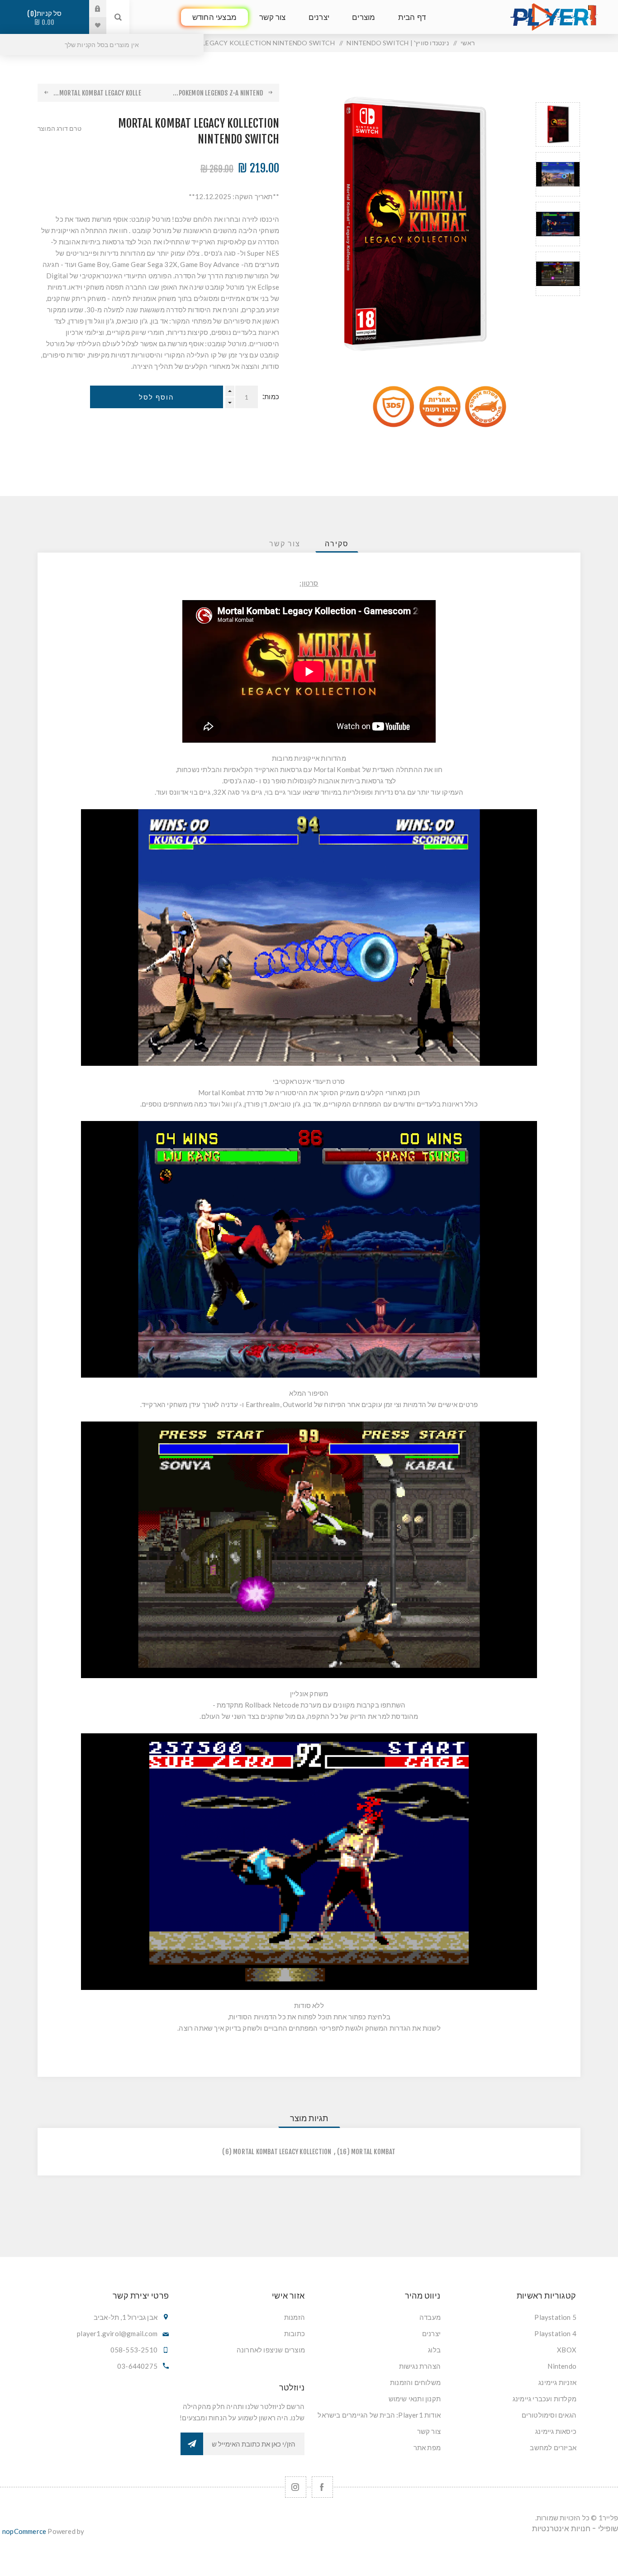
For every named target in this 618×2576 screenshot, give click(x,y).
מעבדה (430, 2317)
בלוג (434, 2350)
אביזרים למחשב (553, 2447)
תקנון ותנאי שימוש (415, 2399)
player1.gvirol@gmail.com (117, 2333)
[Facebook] (322, 2487)
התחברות (91, 9)
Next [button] (558, 307)
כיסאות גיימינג (556, 2431)
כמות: (271, 397)
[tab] (337, 544)
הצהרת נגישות (420, 2366)
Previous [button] (558, 92)
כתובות (295, 2333)
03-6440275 (137, 2366)
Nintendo (562, 2366)
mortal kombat (373, 2152)
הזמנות (295, 2317)
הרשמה (192, 2444)
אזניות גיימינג (557, 2382)
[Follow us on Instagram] (296, 2487)
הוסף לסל (157, 397)
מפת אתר (427, 2447)
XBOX (567, 2350)
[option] (558, 124)
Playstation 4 (555, 2333)
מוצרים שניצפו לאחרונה (271, 2350)
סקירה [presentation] (337, 544)
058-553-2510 (134, 2350)
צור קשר (429, 2431)
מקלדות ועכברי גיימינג (544, 2399)
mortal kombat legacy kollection (282, 2152)
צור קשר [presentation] (285, 544)
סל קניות (46, 18)
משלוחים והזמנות (415, 2382)
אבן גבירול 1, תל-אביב (126, 2317)
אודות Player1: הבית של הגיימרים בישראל (379, 2415)
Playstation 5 (555, 2317)
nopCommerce (24, 2531)
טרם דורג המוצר (59, 128)
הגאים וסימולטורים (549, 2415)
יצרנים (431, 2333)
